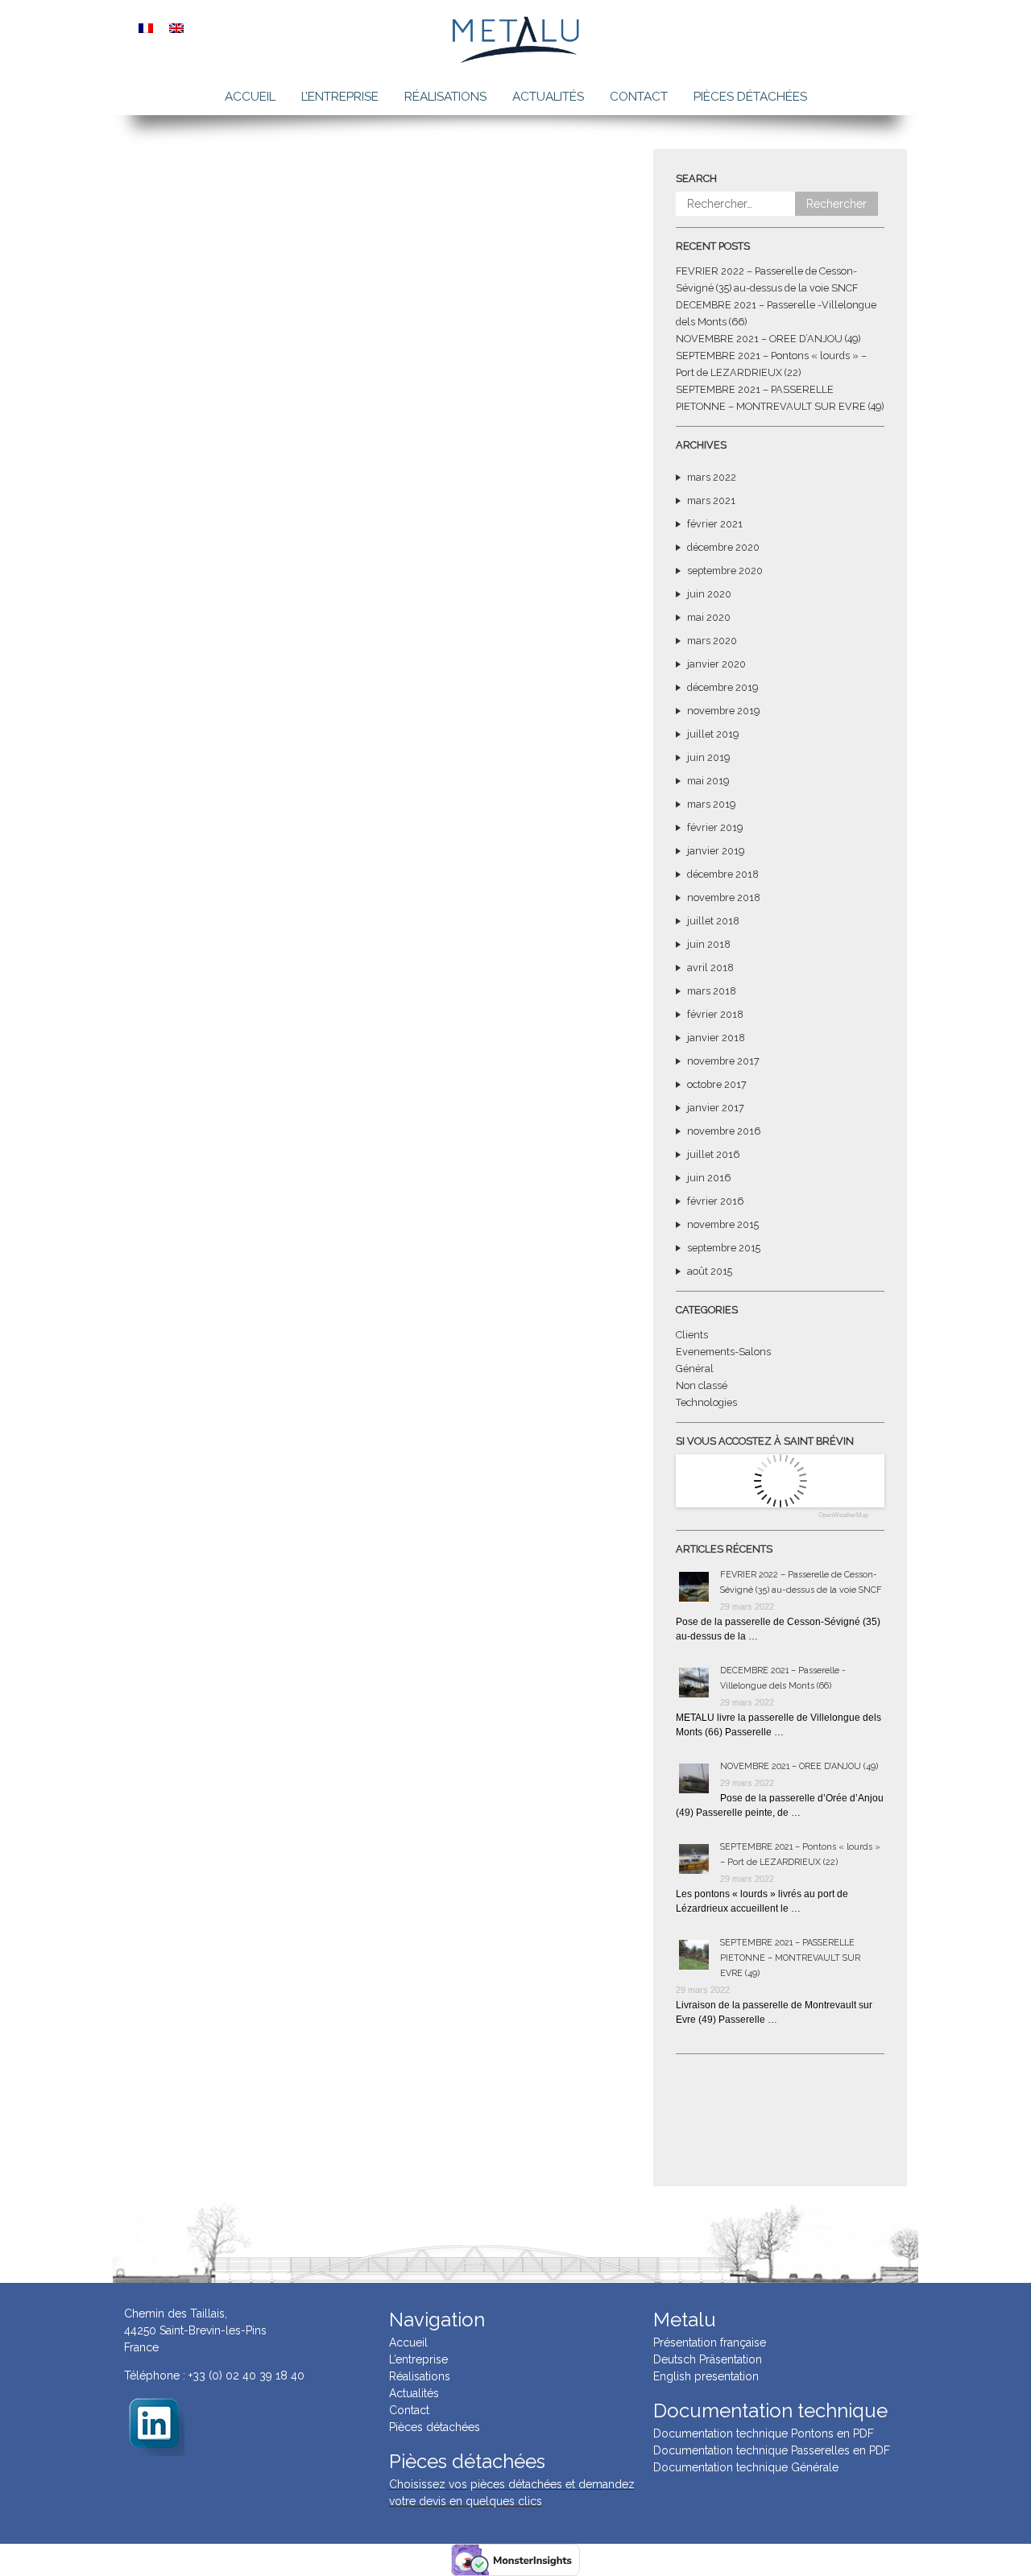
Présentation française (710, 2342)
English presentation (706, 2376)
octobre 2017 (717, 1084)
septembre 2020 (725, 571)
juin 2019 (708, 757)
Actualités (548, 97)
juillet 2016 (713, 1154)
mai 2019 (708, 781)
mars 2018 (712, 991)
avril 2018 (710, 968)
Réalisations (445, 97)
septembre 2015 (724, 1248)
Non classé (702, 1385)
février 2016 (715, 1201)
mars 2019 (711, 804)
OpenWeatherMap (843, 1515)
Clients (692, 1335)
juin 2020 (709, 594)
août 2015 (710, 1271)
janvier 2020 (716, 664)
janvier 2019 (716, 851)
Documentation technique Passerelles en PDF (772, 2450)
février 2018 (715, 1014)
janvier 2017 (716, 1108)
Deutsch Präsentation (708, 2359)
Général (695, 1369)
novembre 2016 (724, 1131)
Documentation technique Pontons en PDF (764, 2433)
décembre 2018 (723, 874)
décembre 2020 (723, 547)
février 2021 (715, 524)
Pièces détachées (750, 97)
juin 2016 (709, 1178)
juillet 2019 (713, 734)
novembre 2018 (724, 897)
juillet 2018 (713, 921)
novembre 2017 (723, 1061)
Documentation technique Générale (746, 2467)
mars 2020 (712, 641)
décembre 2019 (723, 687)
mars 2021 (711, 500)
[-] (154, 2425)
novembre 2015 (723, 1224)
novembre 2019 (723, 711)
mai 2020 (709, 617)
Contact (639, 97)
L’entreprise (340, 97)
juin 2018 (709, 944)
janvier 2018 (716, 1038)
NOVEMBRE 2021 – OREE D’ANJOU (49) (768, 339)
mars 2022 (712, 477)
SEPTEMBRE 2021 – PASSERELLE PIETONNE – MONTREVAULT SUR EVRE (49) (790, 1958)
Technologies (706, 1402)
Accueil (250, 97)
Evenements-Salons (723, 1352)
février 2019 (715, 827)
